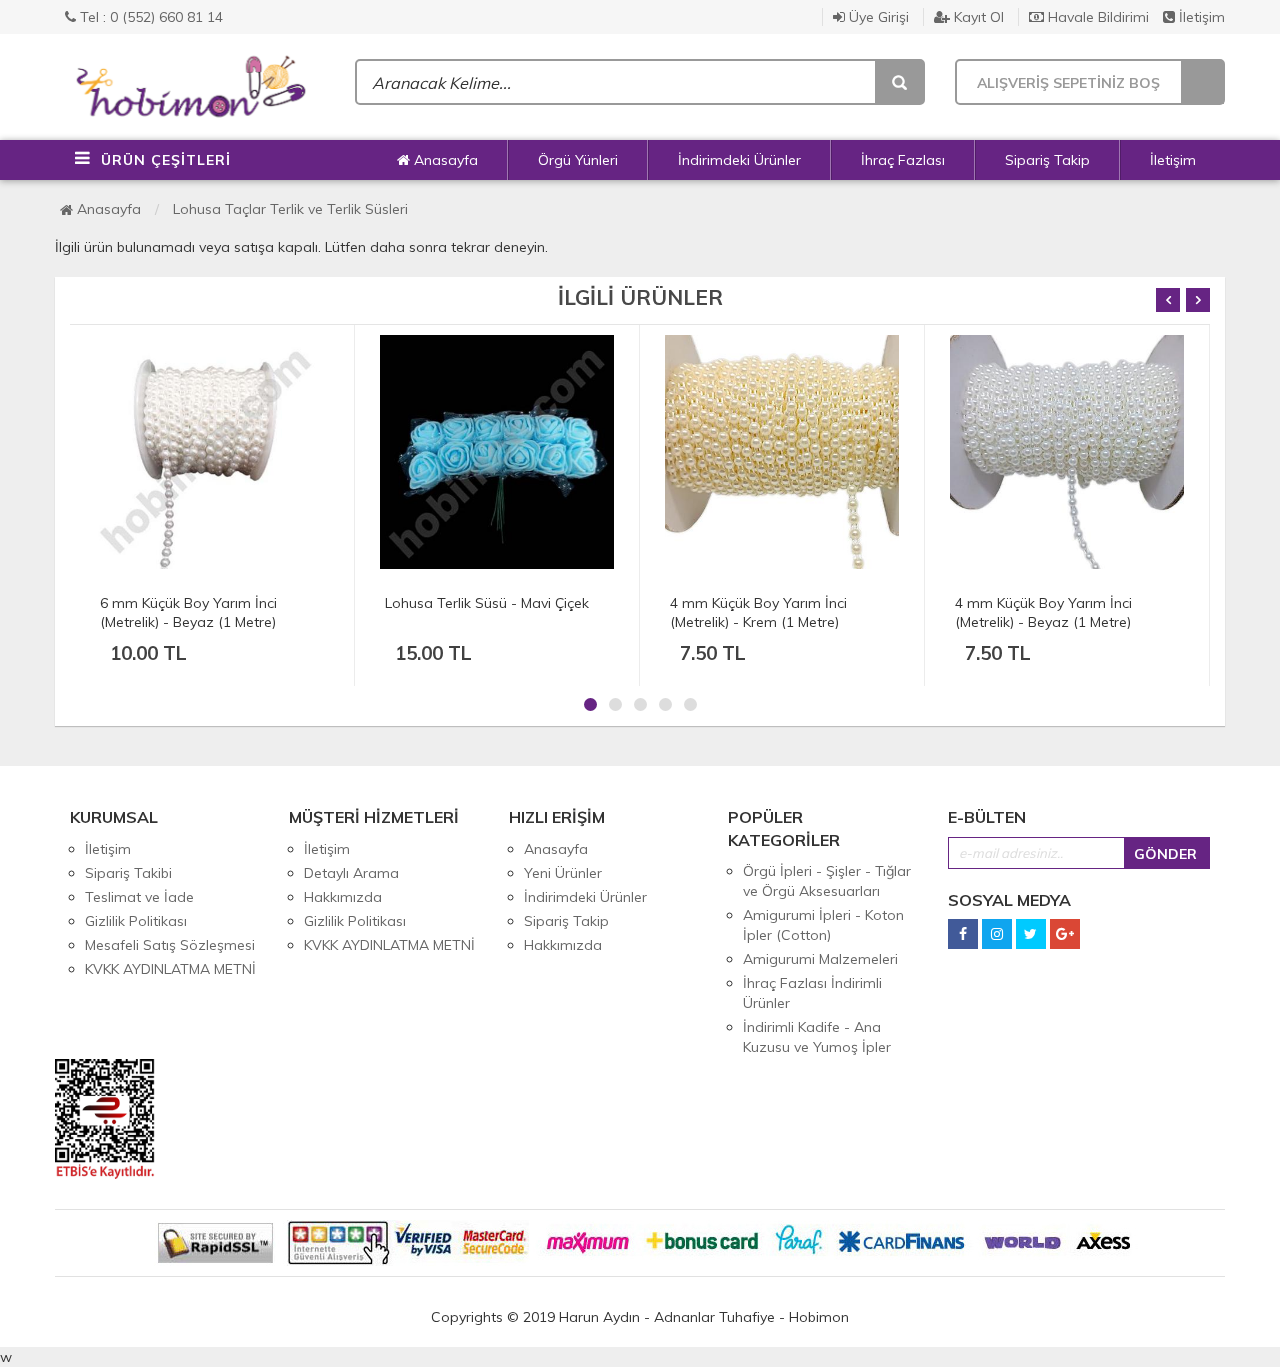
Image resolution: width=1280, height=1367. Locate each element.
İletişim (1200, 17)
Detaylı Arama (351, 873)
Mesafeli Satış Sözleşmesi (170, 945)
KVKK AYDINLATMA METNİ (170, 969)
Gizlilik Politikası (136, 921)
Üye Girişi (877, 17)
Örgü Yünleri (578, 160)
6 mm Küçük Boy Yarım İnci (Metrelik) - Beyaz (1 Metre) (188, 612)
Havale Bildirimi (1096, 17)
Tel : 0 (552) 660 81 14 (149, 17)
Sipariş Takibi (128, 873)
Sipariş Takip (1047, 160)
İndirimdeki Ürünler (739, 160)
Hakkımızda (343, 897)
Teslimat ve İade (139, 897)
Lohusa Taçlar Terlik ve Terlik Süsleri (290, 209)
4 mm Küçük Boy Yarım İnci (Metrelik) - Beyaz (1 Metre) (1043, 612)
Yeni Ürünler (563, 873)
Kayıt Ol (977, 17)
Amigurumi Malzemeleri (820, 959)
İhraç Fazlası (903, 160)
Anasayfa (444, 160)
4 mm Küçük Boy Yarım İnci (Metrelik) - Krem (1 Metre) (758, 612)
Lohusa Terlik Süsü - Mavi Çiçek (487, 603)
